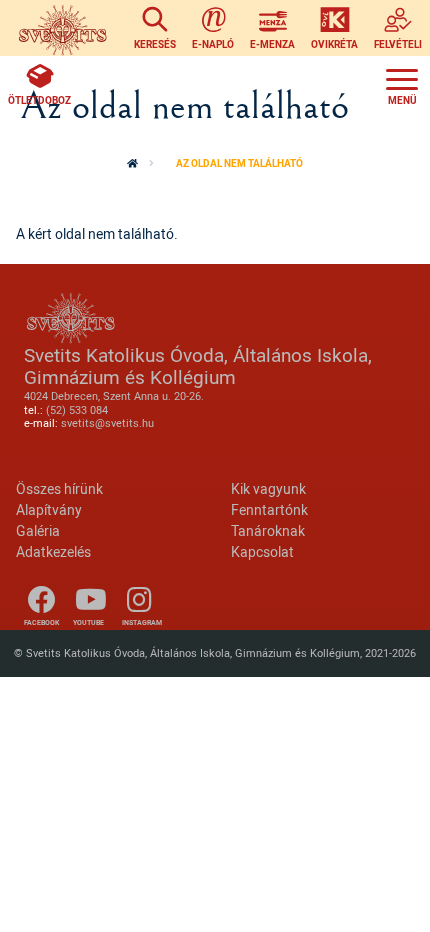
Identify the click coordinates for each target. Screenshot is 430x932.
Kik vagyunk (268, 488)
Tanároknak (268, 530)
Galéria (38, 530)
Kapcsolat (262, 551)
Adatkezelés (53, 551)
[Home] (62, 28)
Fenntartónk (269, 509)
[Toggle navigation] (402, 84)
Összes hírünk (59, 488)
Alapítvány (49, 509)
